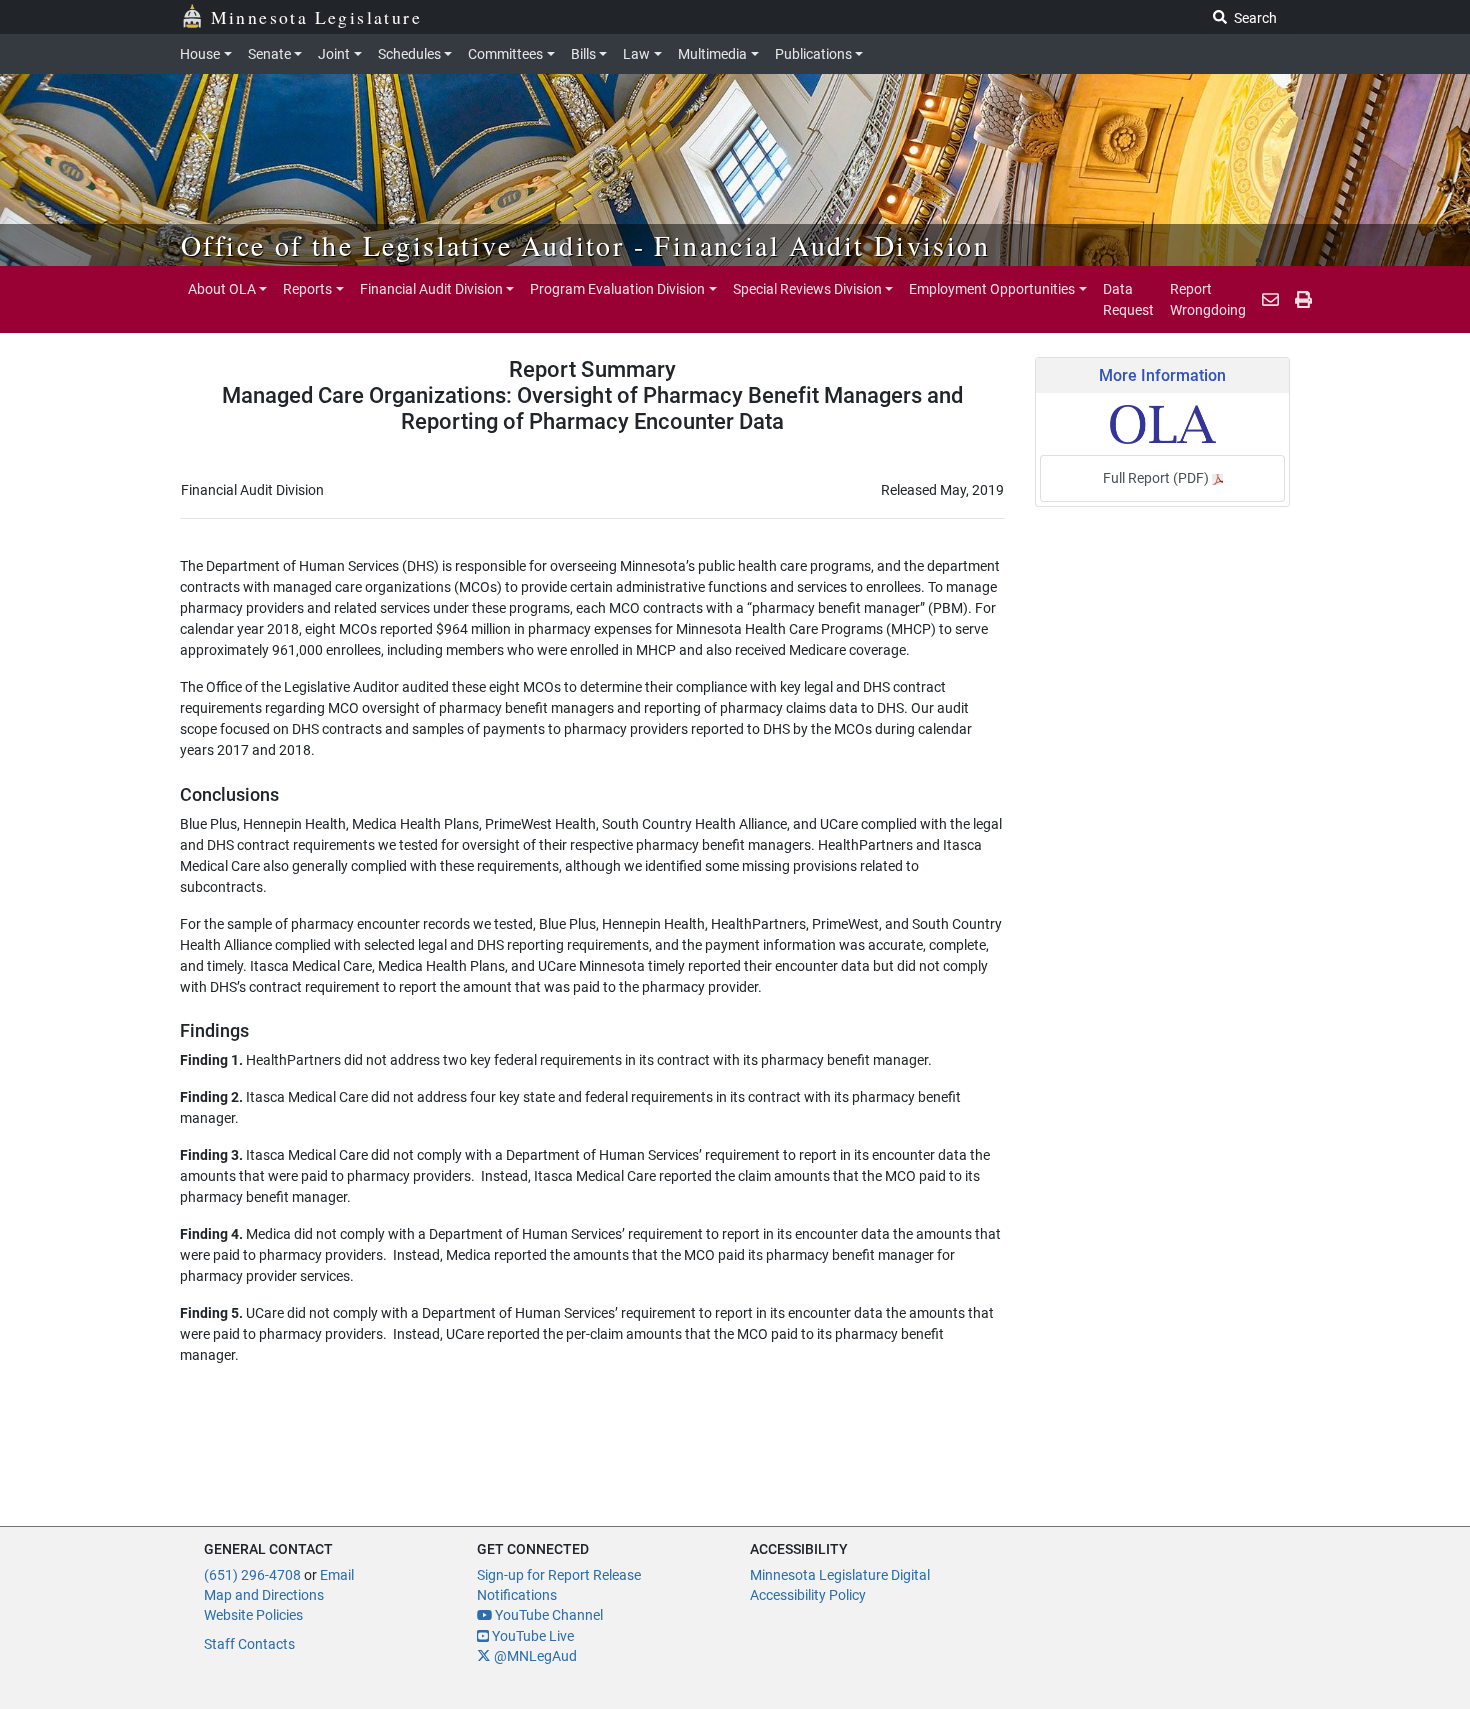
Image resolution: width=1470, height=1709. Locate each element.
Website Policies (253, 1615)
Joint (334, 54)
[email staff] (1270, 300)
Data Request (1128, 299)
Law (636, 54)
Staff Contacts (249, 1644)
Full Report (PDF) (1157, 478)
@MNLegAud (534, 1656)
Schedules (409, 54)
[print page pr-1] (1303, 300)
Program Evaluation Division (617, 289)
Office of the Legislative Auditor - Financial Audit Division (585, 245)
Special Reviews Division (807, 289)
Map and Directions (264, 1595)
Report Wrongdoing (1208, 299)
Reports (307, 289)
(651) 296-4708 (252, 1575)
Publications (813, 54)
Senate (269, 54)
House (200, 54)
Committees (505, 54)
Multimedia (712, 54)
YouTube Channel (547, 1615)
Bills (583, 54)
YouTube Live (531, 1636)
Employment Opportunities (992, 289)
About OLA (222, 289)
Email (337, 1575)
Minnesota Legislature (316, 17)
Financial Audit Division (431, 289)
